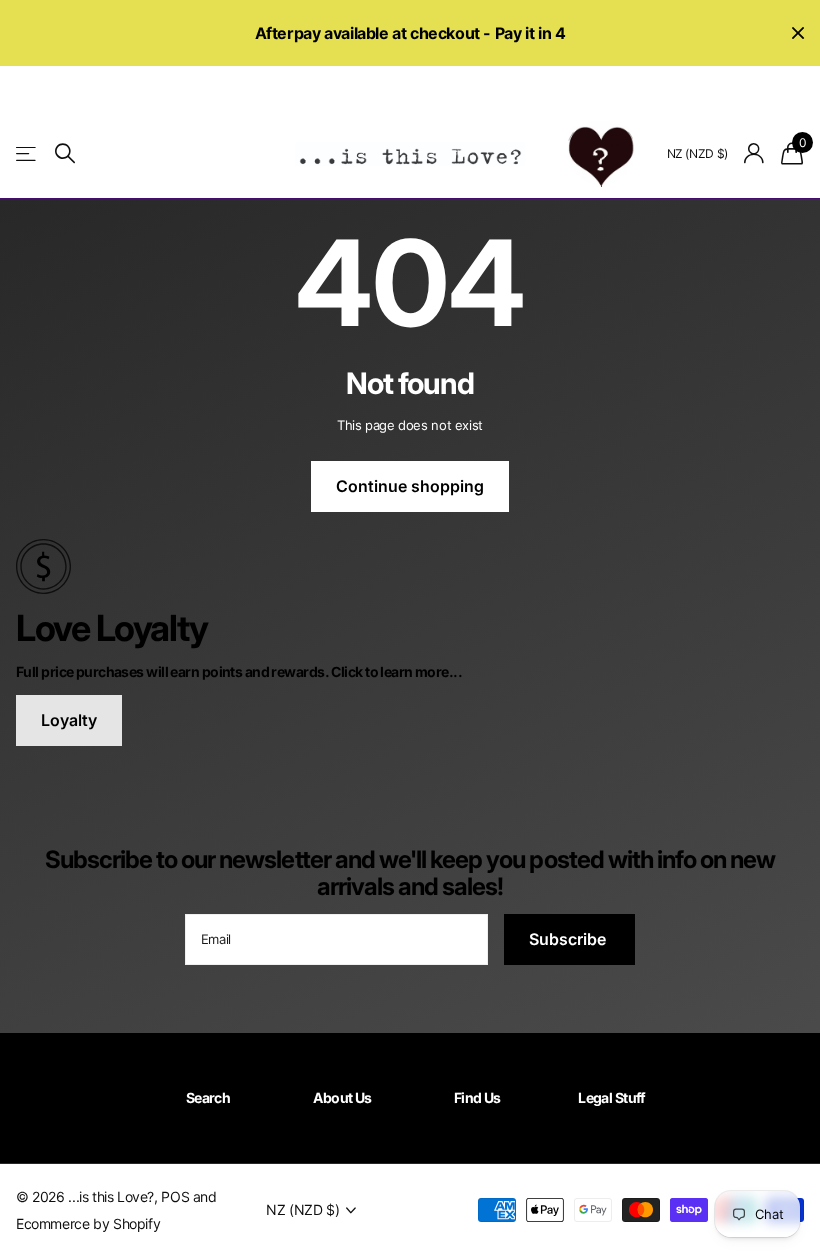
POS (175, 1196)
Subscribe (569, 939)
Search (208, 1097)
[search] (65, 153)
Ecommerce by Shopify (88, 1223)
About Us (342, 1097)
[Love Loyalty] (410, 565)
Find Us (477, 1097)
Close (798, 33)
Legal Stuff (612, 1097)
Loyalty (69, 720)
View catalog (27, 153)
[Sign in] (754, 153)
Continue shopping (410, 486)
